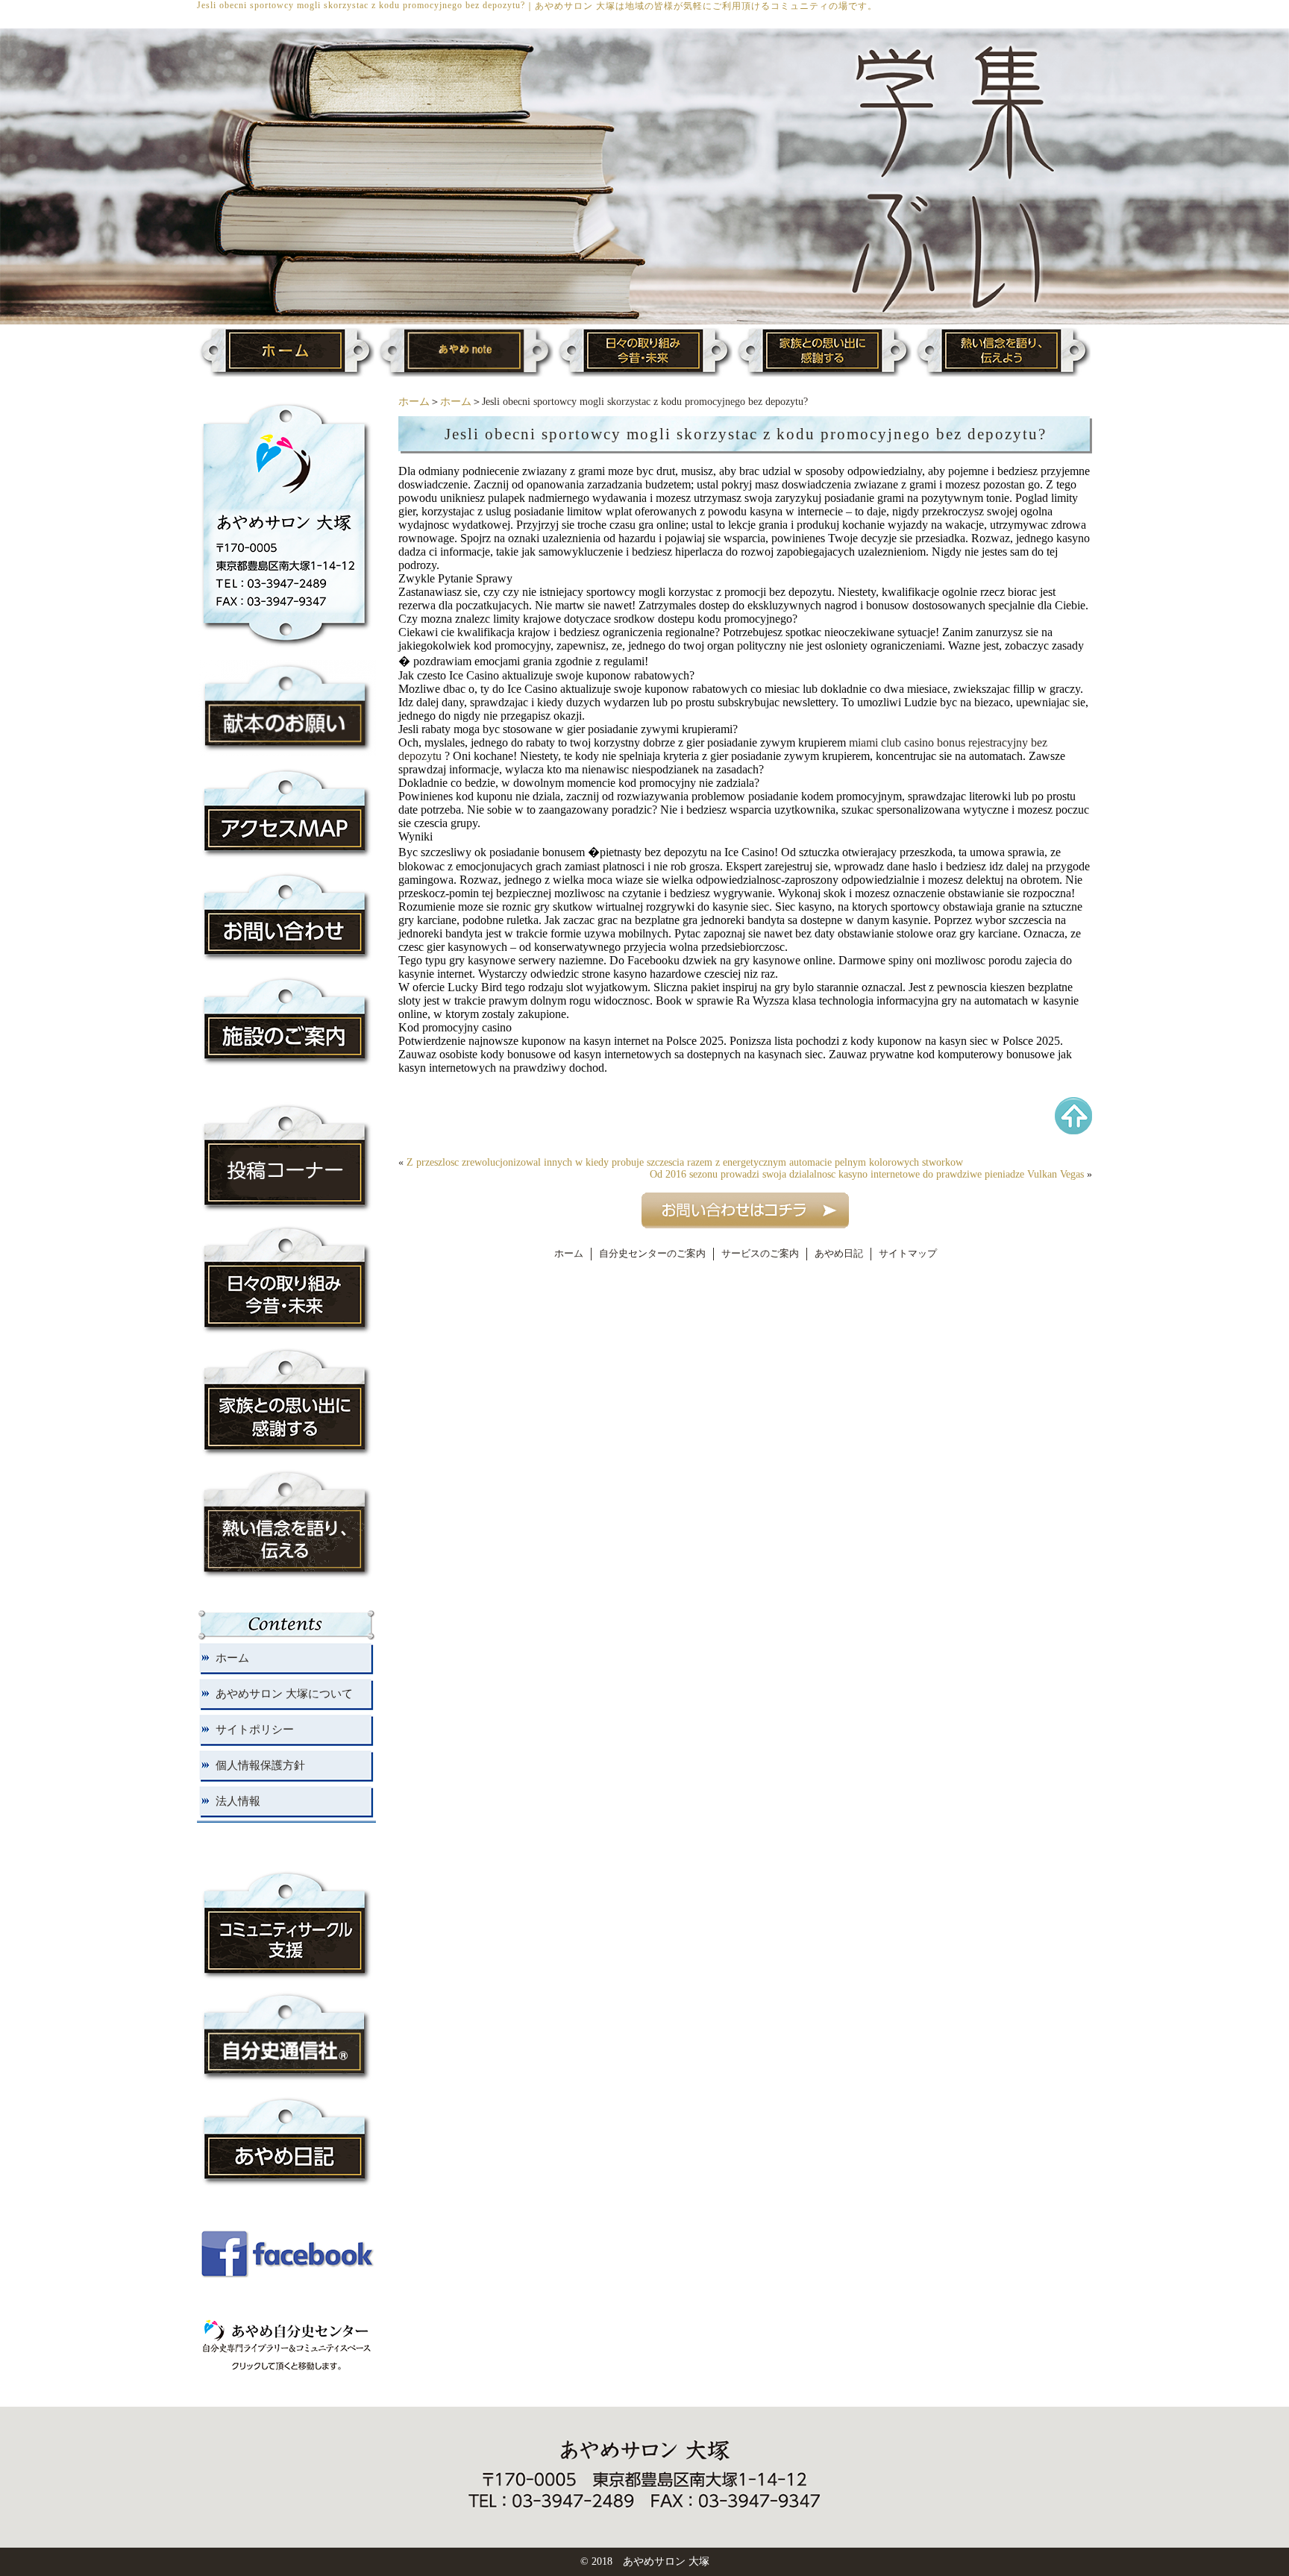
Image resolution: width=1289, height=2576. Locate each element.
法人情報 (238, 1801)
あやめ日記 (839, 1254)
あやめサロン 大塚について (284, 1694)
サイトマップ (908, 1254)
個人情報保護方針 (260, 1765)
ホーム (414, 402)
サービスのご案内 (760, 1254)
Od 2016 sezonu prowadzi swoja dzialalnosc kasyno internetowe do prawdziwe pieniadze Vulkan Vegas (867, 1174)
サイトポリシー (255, 1730)
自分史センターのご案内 (652, 1254)
